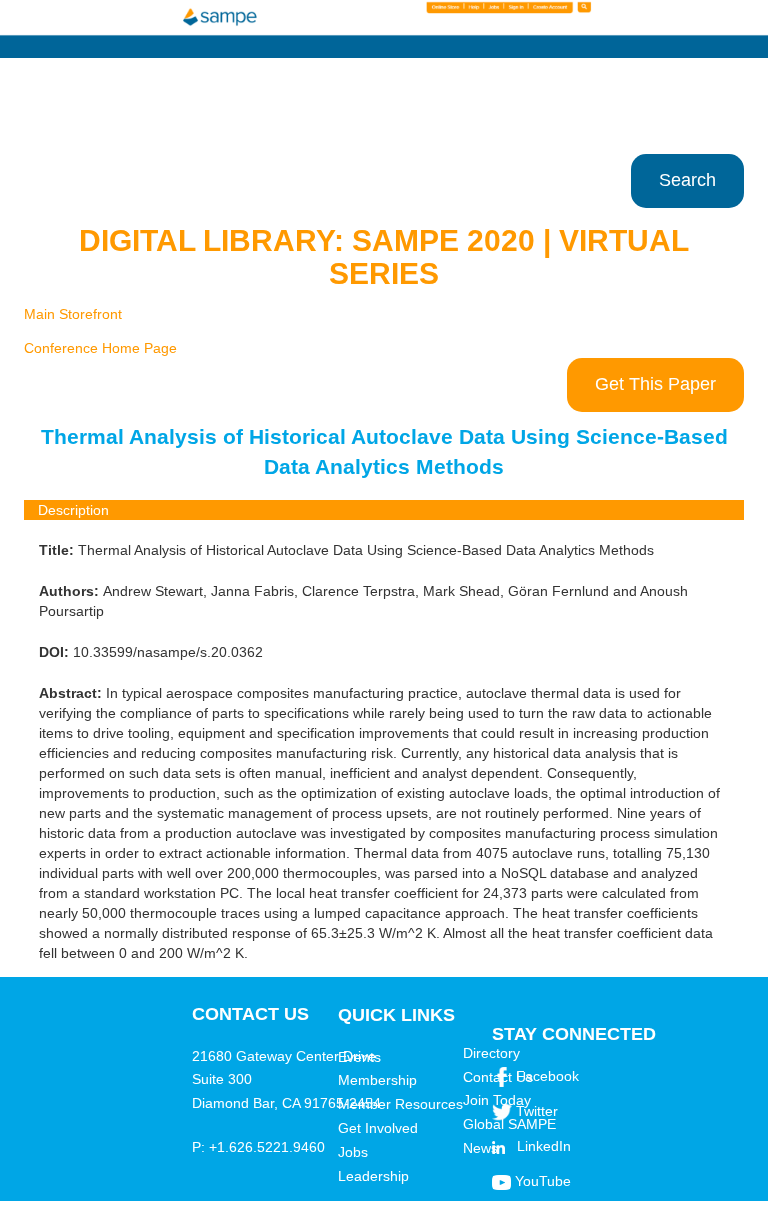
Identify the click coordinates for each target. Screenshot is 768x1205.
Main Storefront (73, 314)
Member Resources (400, 1104)
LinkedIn (544, 1146)
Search (687, 180)
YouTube (543, 1181)
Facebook (547, 1076)
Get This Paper (655, 384)
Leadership (373, 1176)
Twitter (537, 1111)
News (480, 1148)
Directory (491, 1053)
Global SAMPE (509, 1124)
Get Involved (378, 1128)
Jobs (353, 1152)
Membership (377, 1080)
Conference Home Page (100, 348)
